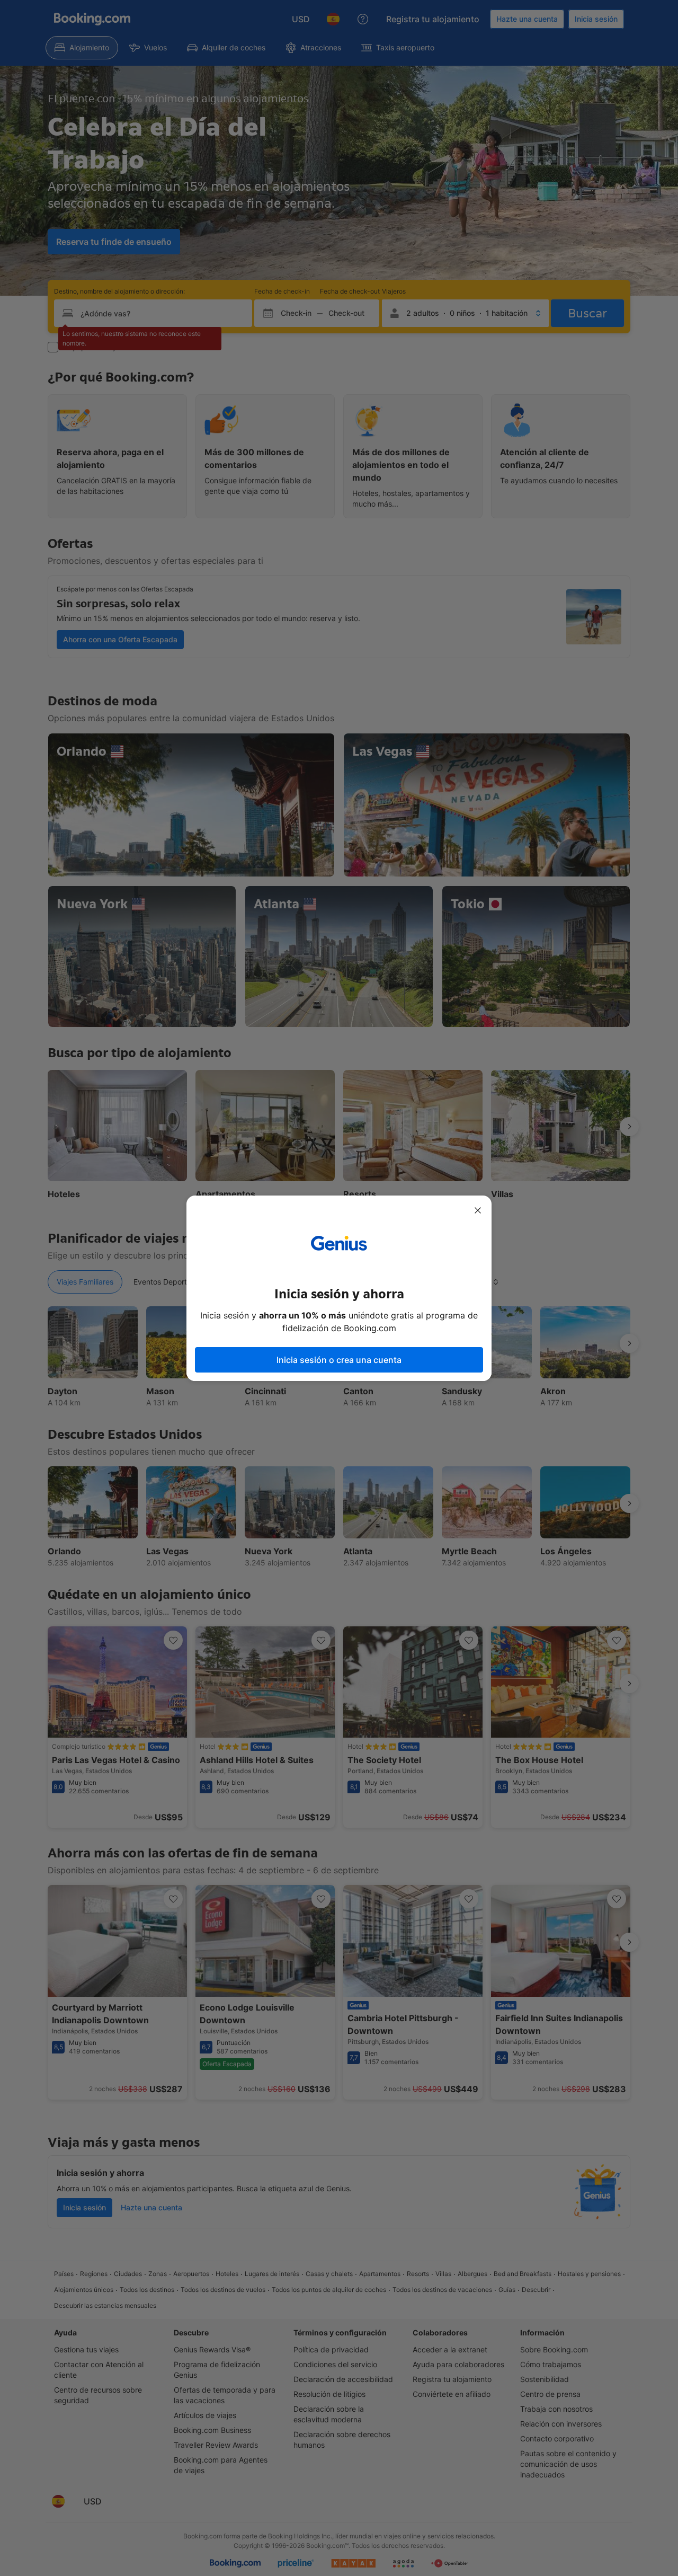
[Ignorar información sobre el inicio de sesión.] (478, 1210)
